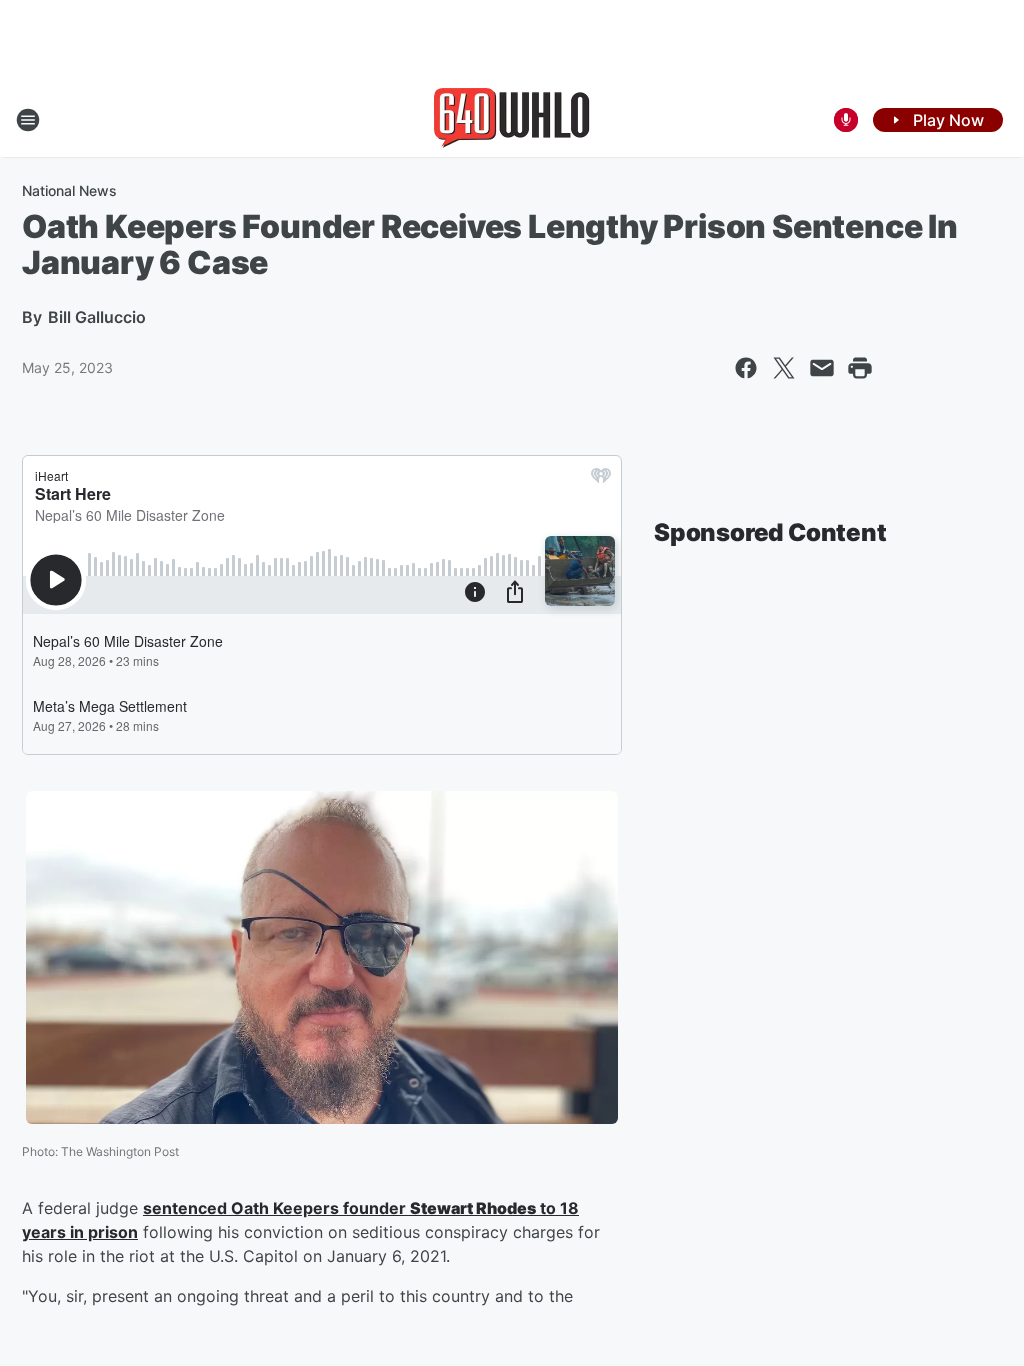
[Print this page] (860, 368)
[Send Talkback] (846, 120)
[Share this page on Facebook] (746, 368)
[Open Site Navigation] (28, 120)
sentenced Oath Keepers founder (276, 1208)
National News (69, 190)
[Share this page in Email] (822, 368)
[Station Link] (512, 120)
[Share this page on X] (784, 368)
